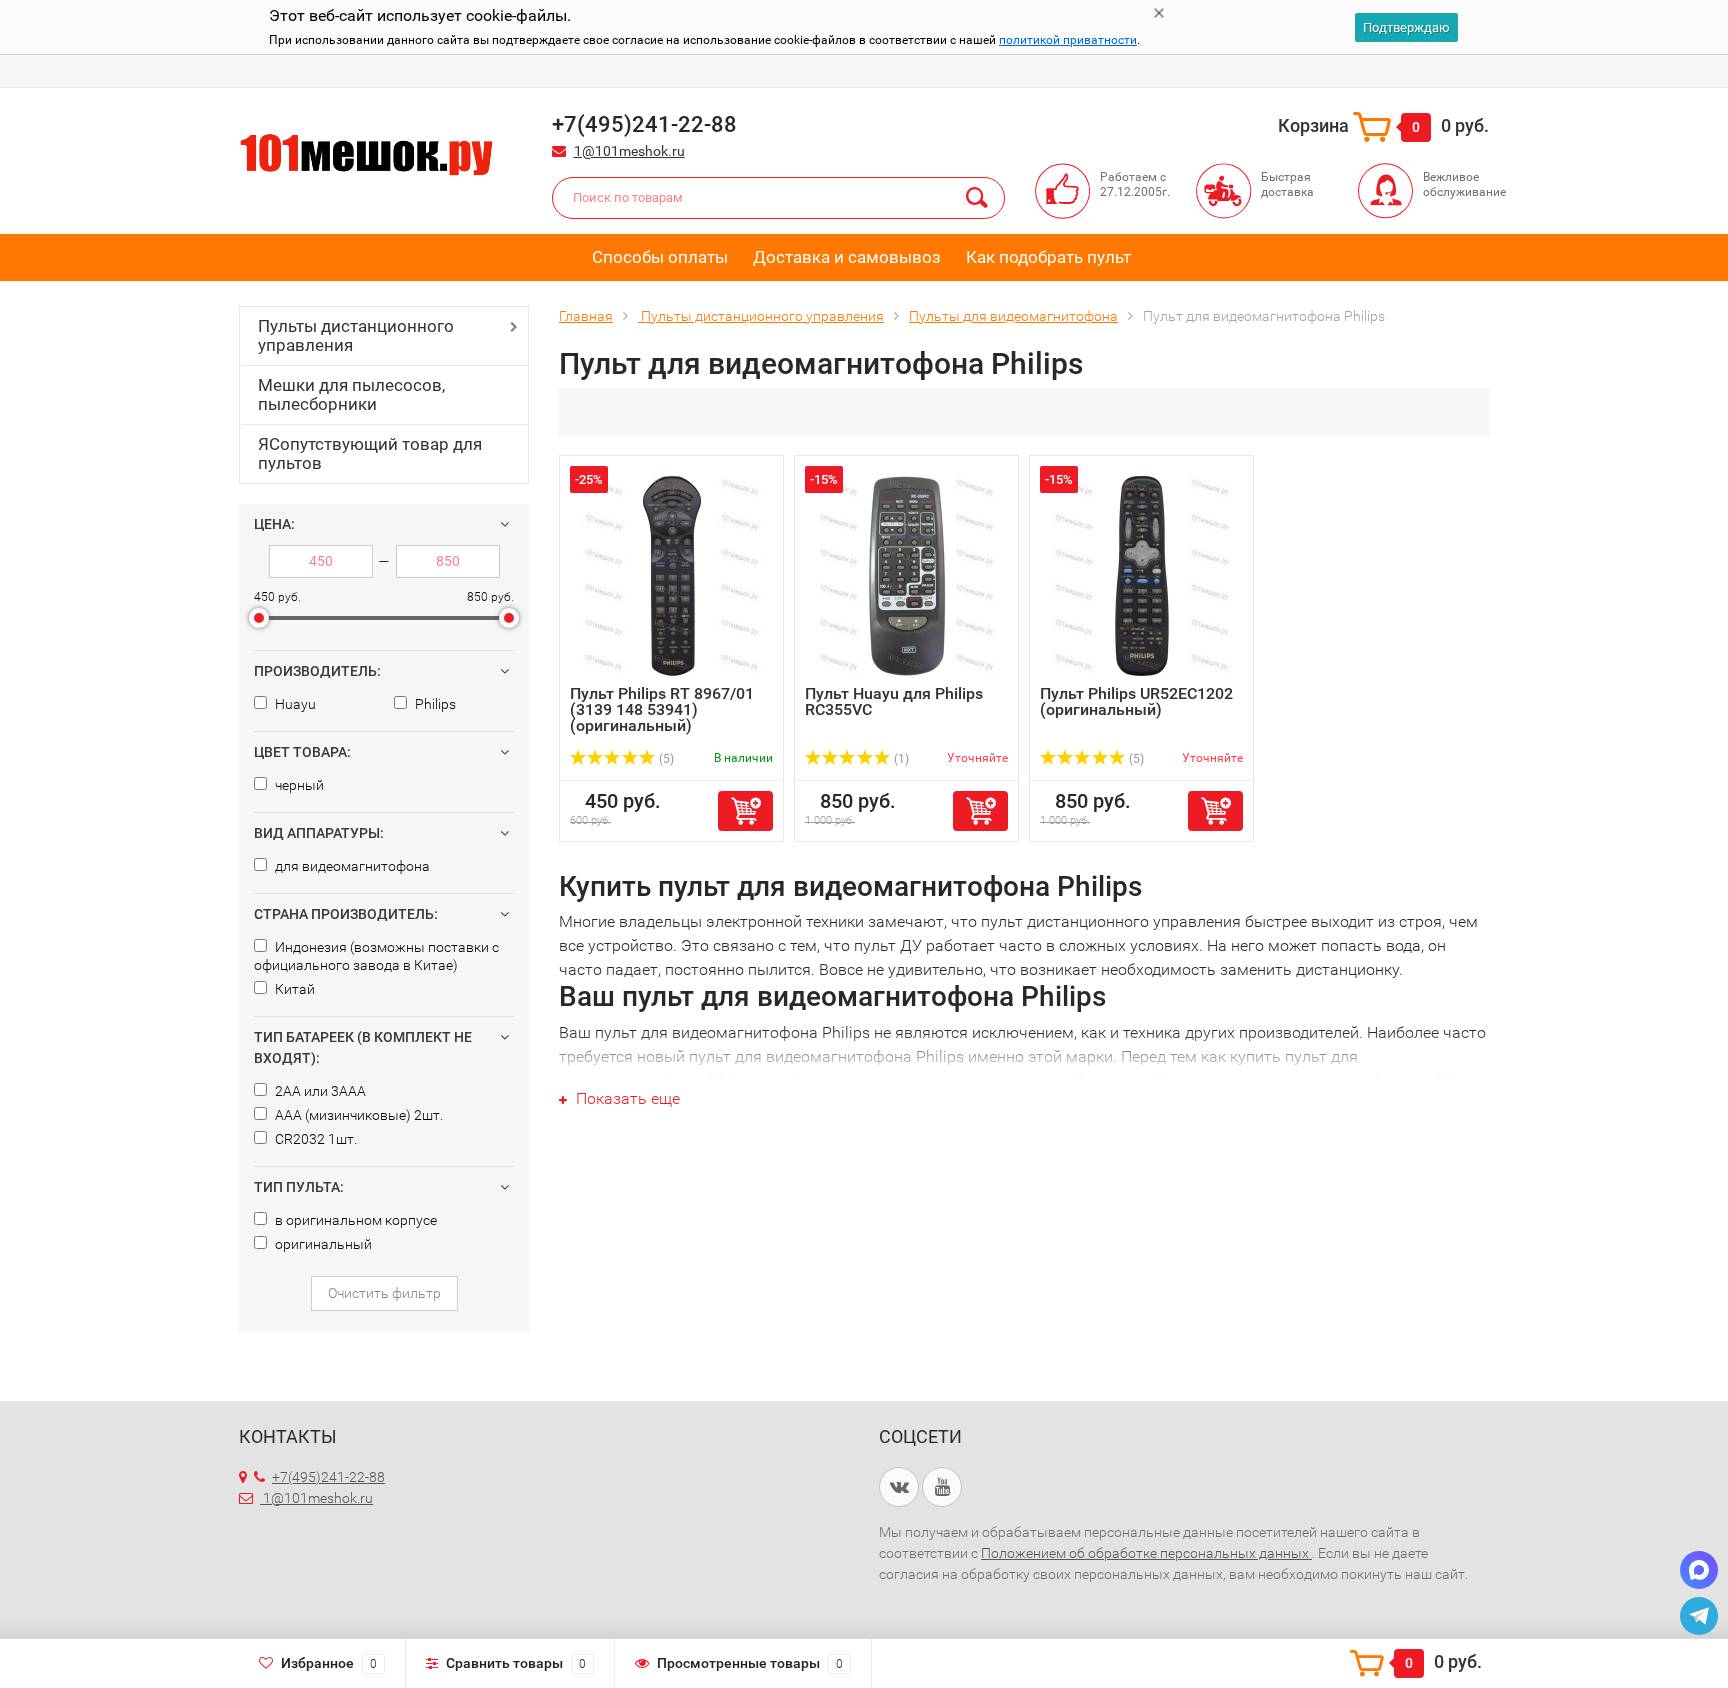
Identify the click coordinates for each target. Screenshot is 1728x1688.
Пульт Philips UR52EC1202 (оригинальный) (1136, 701)
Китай (293, 989)
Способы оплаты (660, 257)
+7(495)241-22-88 (328, 1477)
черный (298, 785)
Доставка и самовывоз (847, 257)
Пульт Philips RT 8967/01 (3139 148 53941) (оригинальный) (662, 709)
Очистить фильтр (384, 1293)
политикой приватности (1068, 40)
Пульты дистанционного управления (356, 335)
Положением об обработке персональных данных (1146, 1553)
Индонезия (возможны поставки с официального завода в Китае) (376, 956)
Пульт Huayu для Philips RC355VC (894, 701)
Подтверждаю (1406, 27)
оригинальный (322, 1244)
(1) (900, 759)
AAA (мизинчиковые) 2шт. (357, 1115)
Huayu (294, 704)
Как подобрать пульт (1048, 257)
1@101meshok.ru (629, 151)
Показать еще (626, 1098)
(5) (665, 759)
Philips (434, 704)
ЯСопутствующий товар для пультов (370, 453)
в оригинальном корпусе (354, 1220)
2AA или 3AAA (319, 1091)
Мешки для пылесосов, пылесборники (351, 394)
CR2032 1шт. (314, 1139)
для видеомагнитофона (351, 866)
